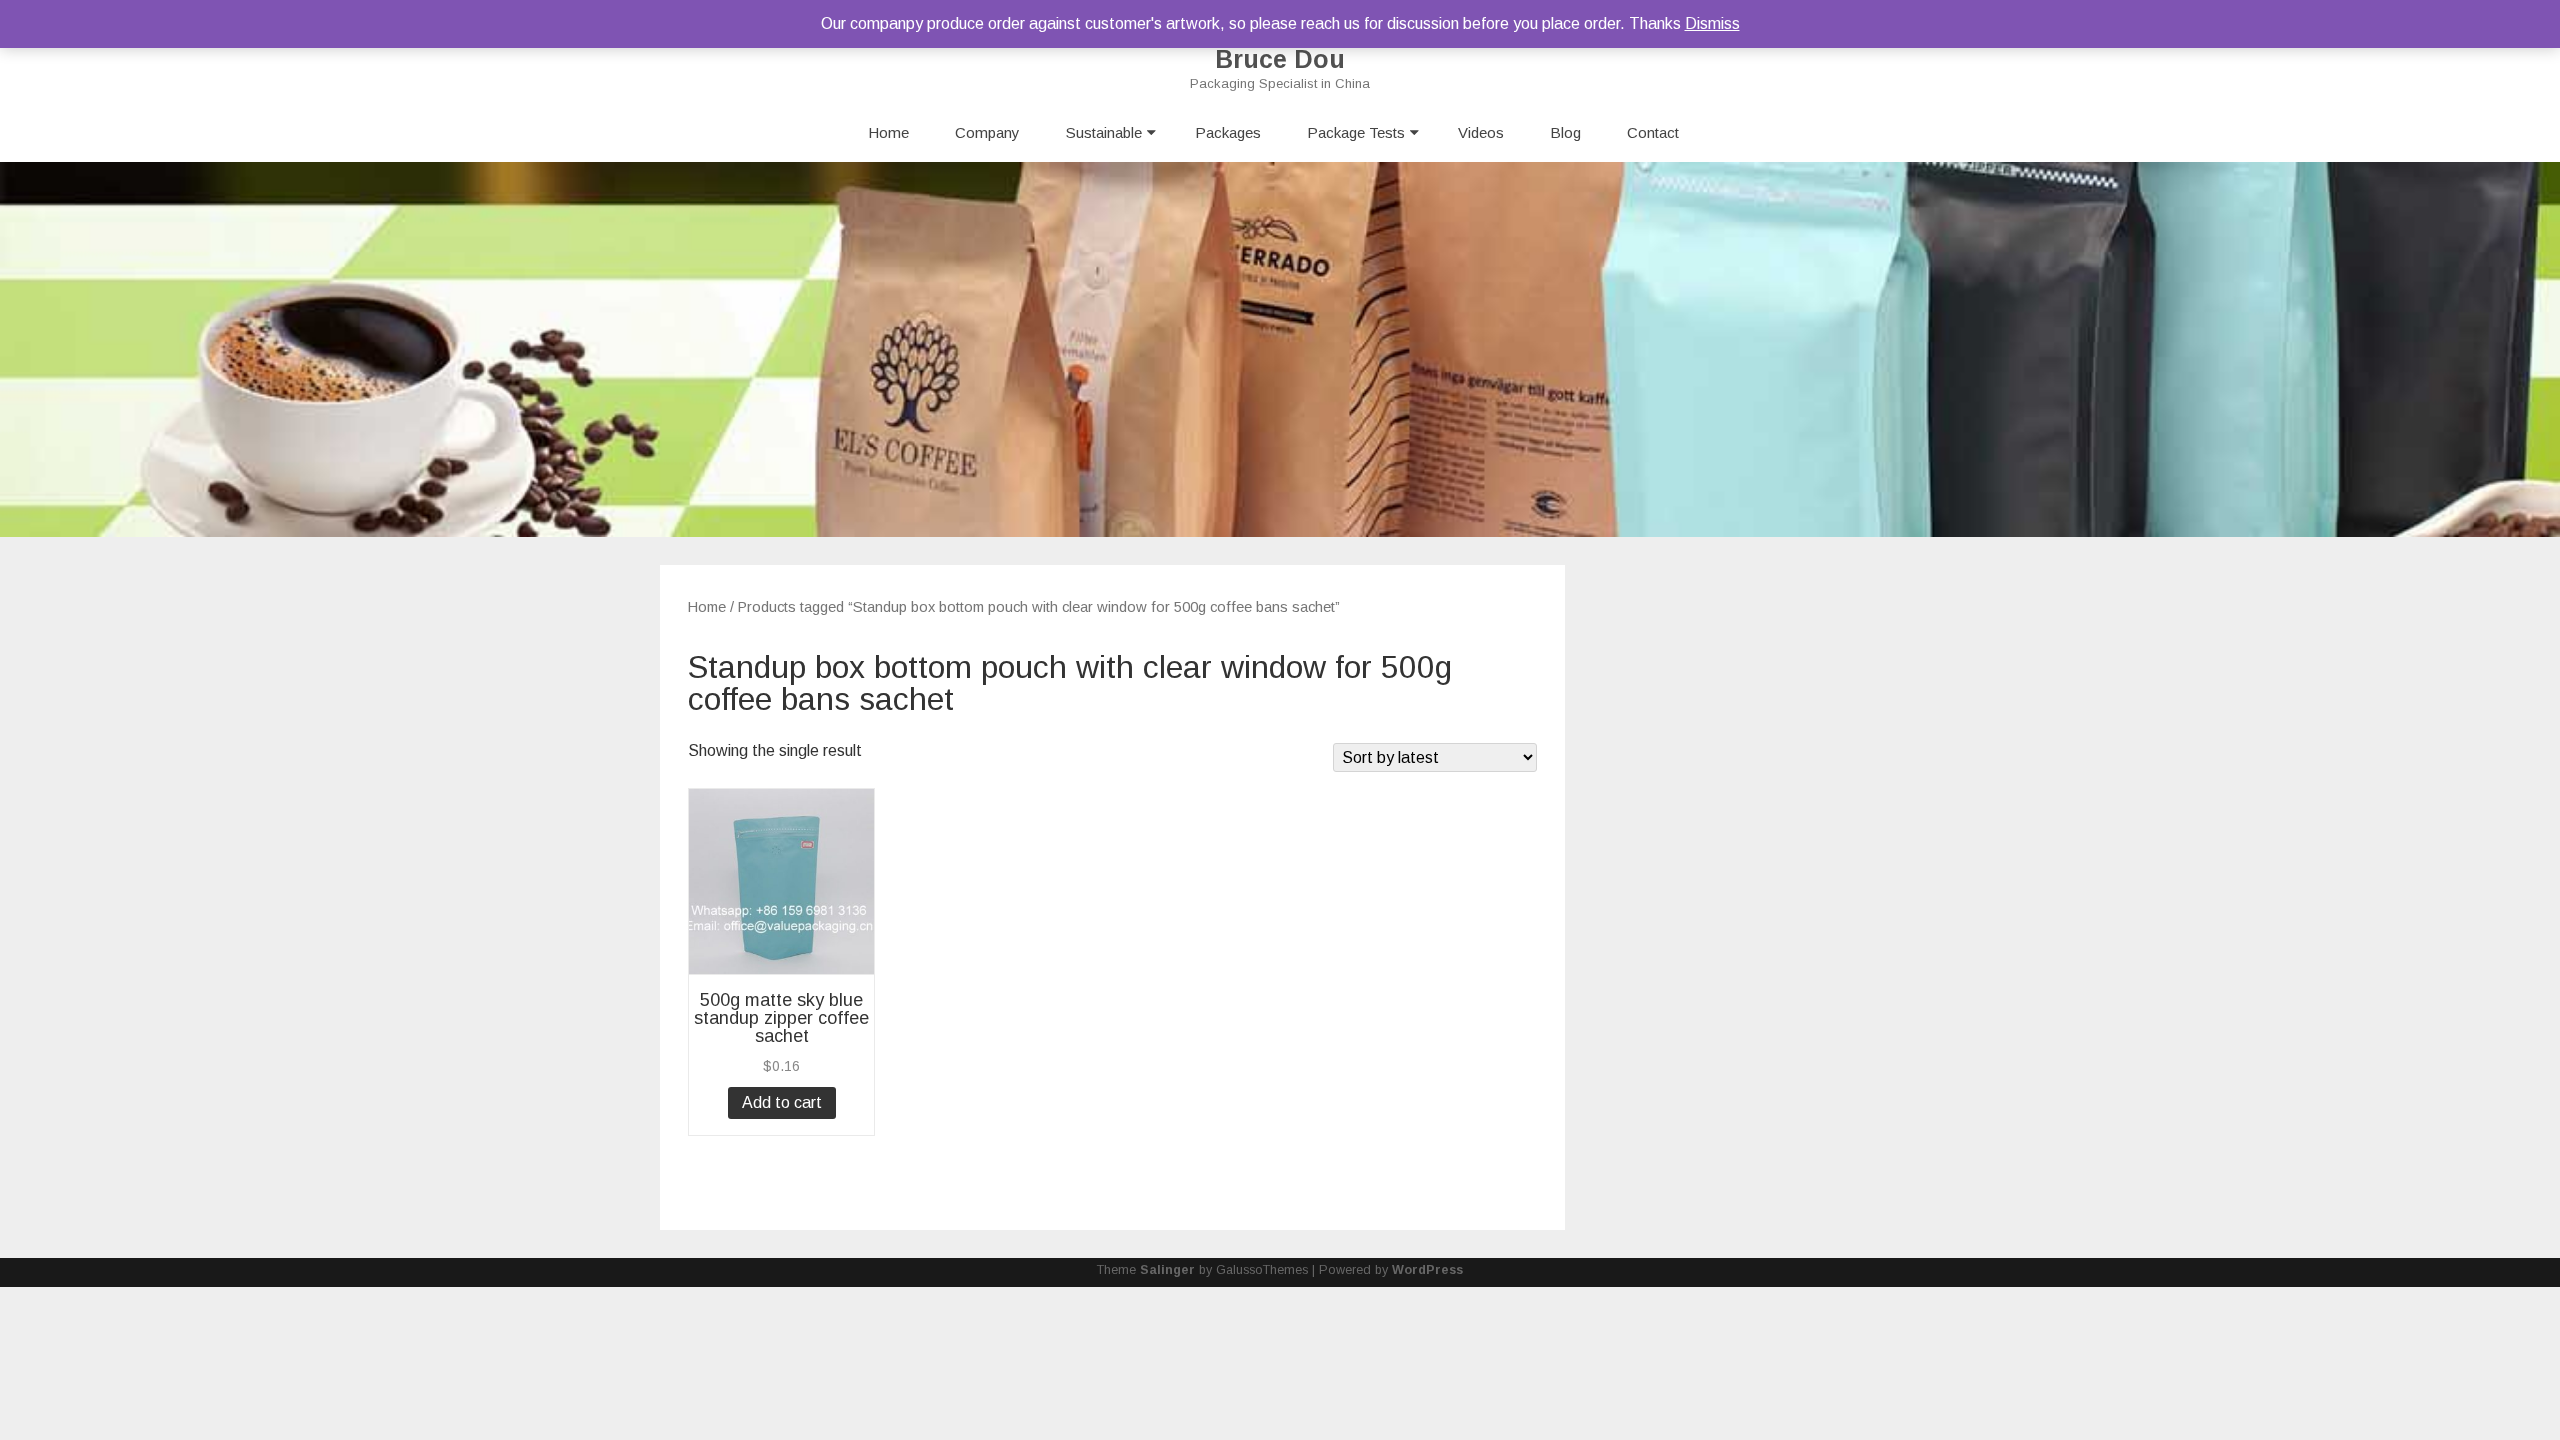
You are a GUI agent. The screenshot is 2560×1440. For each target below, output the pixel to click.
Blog (1565, 132)
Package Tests (1356, 132)
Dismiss (1712, 23)
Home (888, 132)
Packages (1228, 132)
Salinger (1167, 1270)
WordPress (1427, 1270)
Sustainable (1104, 132)
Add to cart (782, 1102)
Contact (1653, 132)
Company (987, 132)
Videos (1481, 132)
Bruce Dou (1280, 59)
